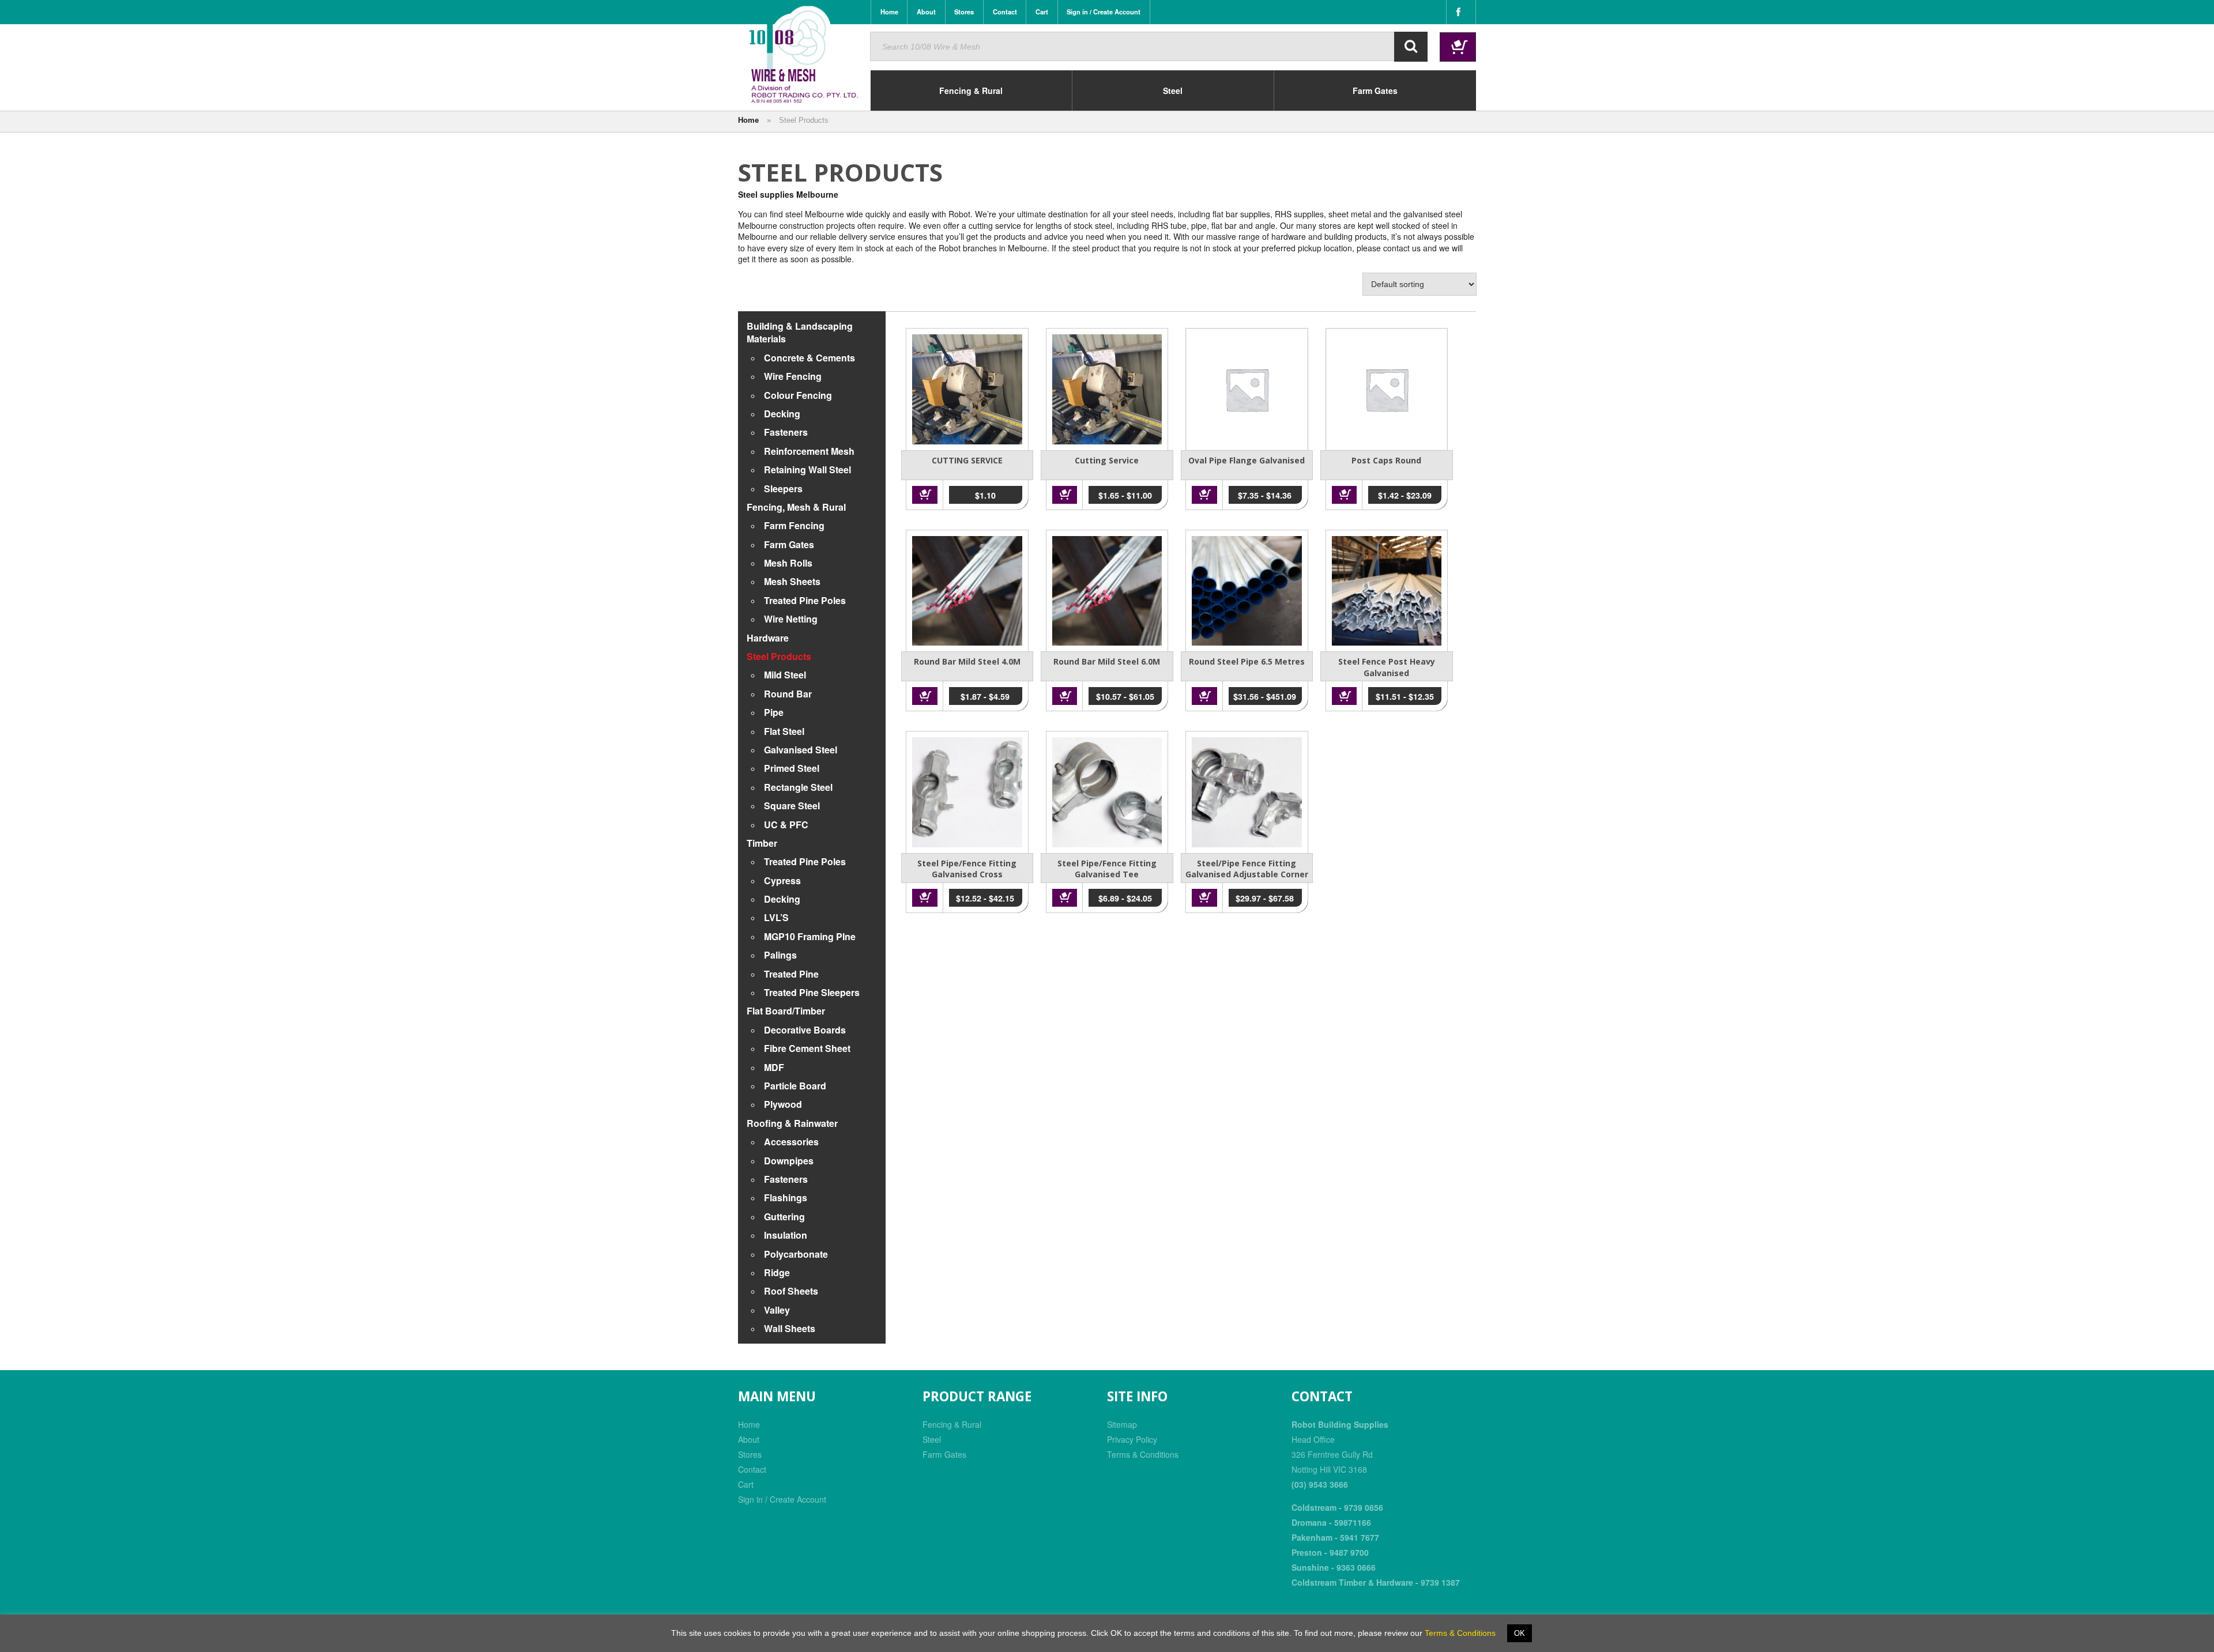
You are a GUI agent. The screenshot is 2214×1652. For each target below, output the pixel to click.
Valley (777, 1310)
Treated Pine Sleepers (812, 992)
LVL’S (776, 917)
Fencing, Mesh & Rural (796, 507)
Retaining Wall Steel (807, 469)
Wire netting (791, 619)
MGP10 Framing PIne (810, 936)
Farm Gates (789, 544)
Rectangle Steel (798, 787)
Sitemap (1122, 1424)
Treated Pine (791, 974)
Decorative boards (805, 1030)
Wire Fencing (793, 376)
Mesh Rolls (788, 563)
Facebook (1461, 12)
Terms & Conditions (1143, 1454)
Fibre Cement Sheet (807, 1048)
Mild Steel (785, 675)
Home (748, 120)
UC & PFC (786, 825)
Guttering (784, 1217)
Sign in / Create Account (782, 1499)
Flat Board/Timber (786, 1011)
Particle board (795, 1086)
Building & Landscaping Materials (800, 332)
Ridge (777, 1272)
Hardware (768, 638)
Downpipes (789, 1161)
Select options (1065, 495)
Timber (762, 843)
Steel (932, 1439)
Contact (752, 1469)
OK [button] (1520, 1633)
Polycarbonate (796, 1254)
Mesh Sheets (792, 581)
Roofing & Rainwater (792, 1123)
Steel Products (779, 656)
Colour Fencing (798, 395)
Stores (750, 1454)
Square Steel (792, 806)
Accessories (791, 1142)
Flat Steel (784, 731)
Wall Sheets (790, 1328)
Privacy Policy (1132, 1439)
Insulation (786, 1235)
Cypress (782, 880)
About (749, 1439)
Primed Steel (792, 768)
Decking (782, 414)
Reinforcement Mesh (809, 451)
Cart (746, 1484)
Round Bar (788, 694)
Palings (780, 955)
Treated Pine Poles (805, 600)
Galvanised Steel (801, 750)
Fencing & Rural (952, 1424)
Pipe (774, 712)
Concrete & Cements (809, 358)
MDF (774, 1067)
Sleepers (783, 489)
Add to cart (925, 495)
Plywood (783, 1104)
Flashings (786, 1197)
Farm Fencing (794, 525)
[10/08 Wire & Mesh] (804, 55)
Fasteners (786, 432)
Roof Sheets (791, 1291)
